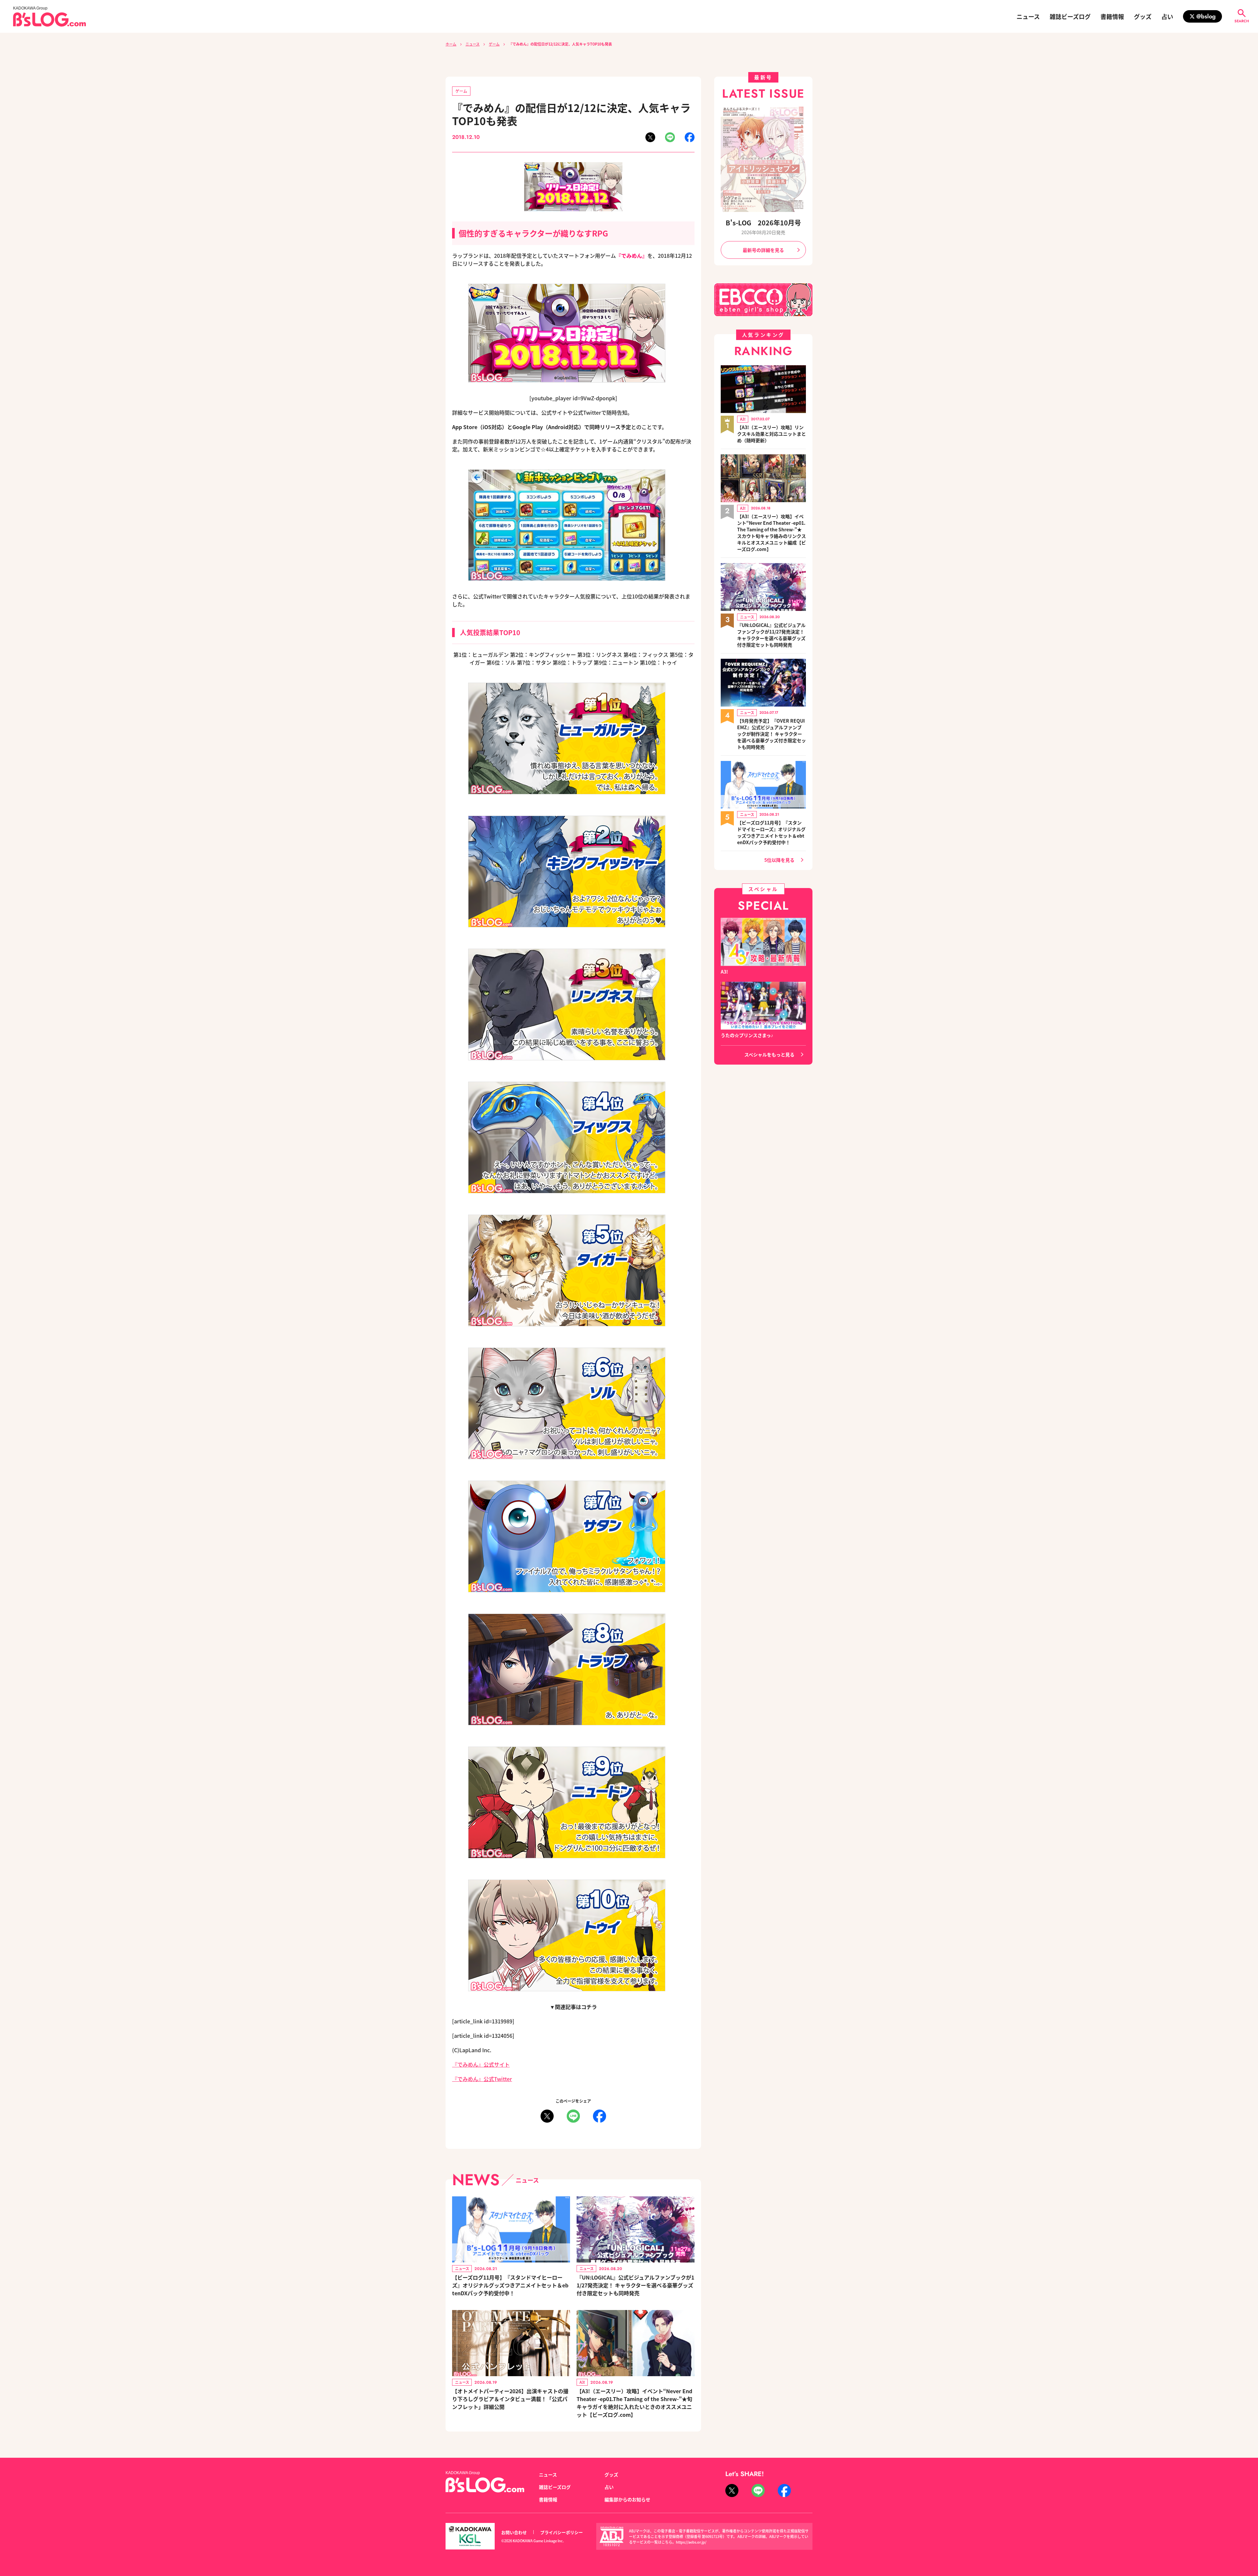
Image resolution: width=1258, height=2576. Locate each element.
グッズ (1143, 16)
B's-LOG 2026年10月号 (763, 223)
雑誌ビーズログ (1070, 16)
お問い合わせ (514, 2532)
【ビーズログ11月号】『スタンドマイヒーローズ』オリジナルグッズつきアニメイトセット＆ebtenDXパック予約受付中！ (510, 2285)
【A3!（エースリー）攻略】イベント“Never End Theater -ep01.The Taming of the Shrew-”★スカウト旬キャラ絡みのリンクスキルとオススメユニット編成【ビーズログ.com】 (772, 533)
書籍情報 (1112, 16)
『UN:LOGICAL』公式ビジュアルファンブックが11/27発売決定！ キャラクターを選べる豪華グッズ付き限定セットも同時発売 (635, 2285)
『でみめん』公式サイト (481, 2064)
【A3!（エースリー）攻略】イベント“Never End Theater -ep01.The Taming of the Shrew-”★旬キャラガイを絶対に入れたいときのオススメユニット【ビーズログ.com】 (634, 2403)
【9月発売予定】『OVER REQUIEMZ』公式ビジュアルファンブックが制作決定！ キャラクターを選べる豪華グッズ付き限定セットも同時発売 (772, 734)
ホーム (451, 44)
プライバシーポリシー (562, 2532)
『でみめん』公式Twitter (482, 2079)
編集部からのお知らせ (627, 2499)
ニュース (1028, 16)
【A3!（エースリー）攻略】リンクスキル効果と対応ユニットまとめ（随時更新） (772, 434)
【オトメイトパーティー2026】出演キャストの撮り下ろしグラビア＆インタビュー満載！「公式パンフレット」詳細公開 (510, 2399)
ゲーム (494, 44)
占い (1167, 16)
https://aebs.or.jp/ (691, 2542)
